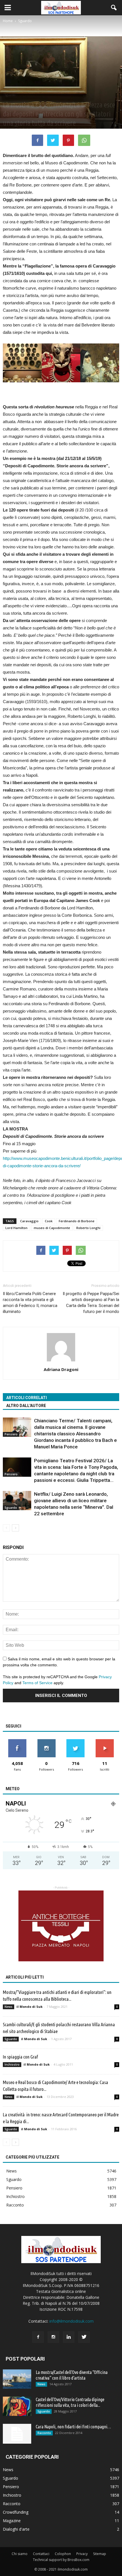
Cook (49, 1221)
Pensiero (11, 1434)
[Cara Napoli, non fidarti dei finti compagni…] (17, 2434)
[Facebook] (38, 2337)
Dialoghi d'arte (16, 2529)
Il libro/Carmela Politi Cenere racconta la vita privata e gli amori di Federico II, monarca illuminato (30, 1303)
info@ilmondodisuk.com (71, 2321)
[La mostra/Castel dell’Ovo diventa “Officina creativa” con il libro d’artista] (17, 2379)
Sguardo (10, 95)
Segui (46, 1741)
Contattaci (41, 2554)
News (9, 2007)
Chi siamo (20, 2554)
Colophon (63, 2554)
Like (17, 1741)
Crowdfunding (16, 2512)
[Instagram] (53, 2337)
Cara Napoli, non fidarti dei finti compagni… (73, 2427)
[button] (114, 8)
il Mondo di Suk (30, 2007)
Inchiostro (12, 2064)
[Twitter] (84, 2337)
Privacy (82, 2554)
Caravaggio (29, 1221)
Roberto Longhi (88, 1228)
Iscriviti (105, 1741)
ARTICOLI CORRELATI (27, 1398)
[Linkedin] (69, 2337)
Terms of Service (37, 1683)
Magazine (12, 2521)
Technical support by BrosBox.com (61, 2560)
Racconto (15, 2205)
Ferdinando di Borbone (77, 1221)
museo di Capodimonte (52, 1228)
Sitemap (100, 2554)
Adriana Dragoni (61, 1369)
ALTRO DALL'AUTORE (26, 1406)
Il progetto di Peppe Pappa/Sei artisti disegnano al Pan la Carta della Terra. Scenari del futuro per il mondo (91, 1303)
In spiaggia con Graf (20, 2057)
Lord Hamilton (16, 1228)
